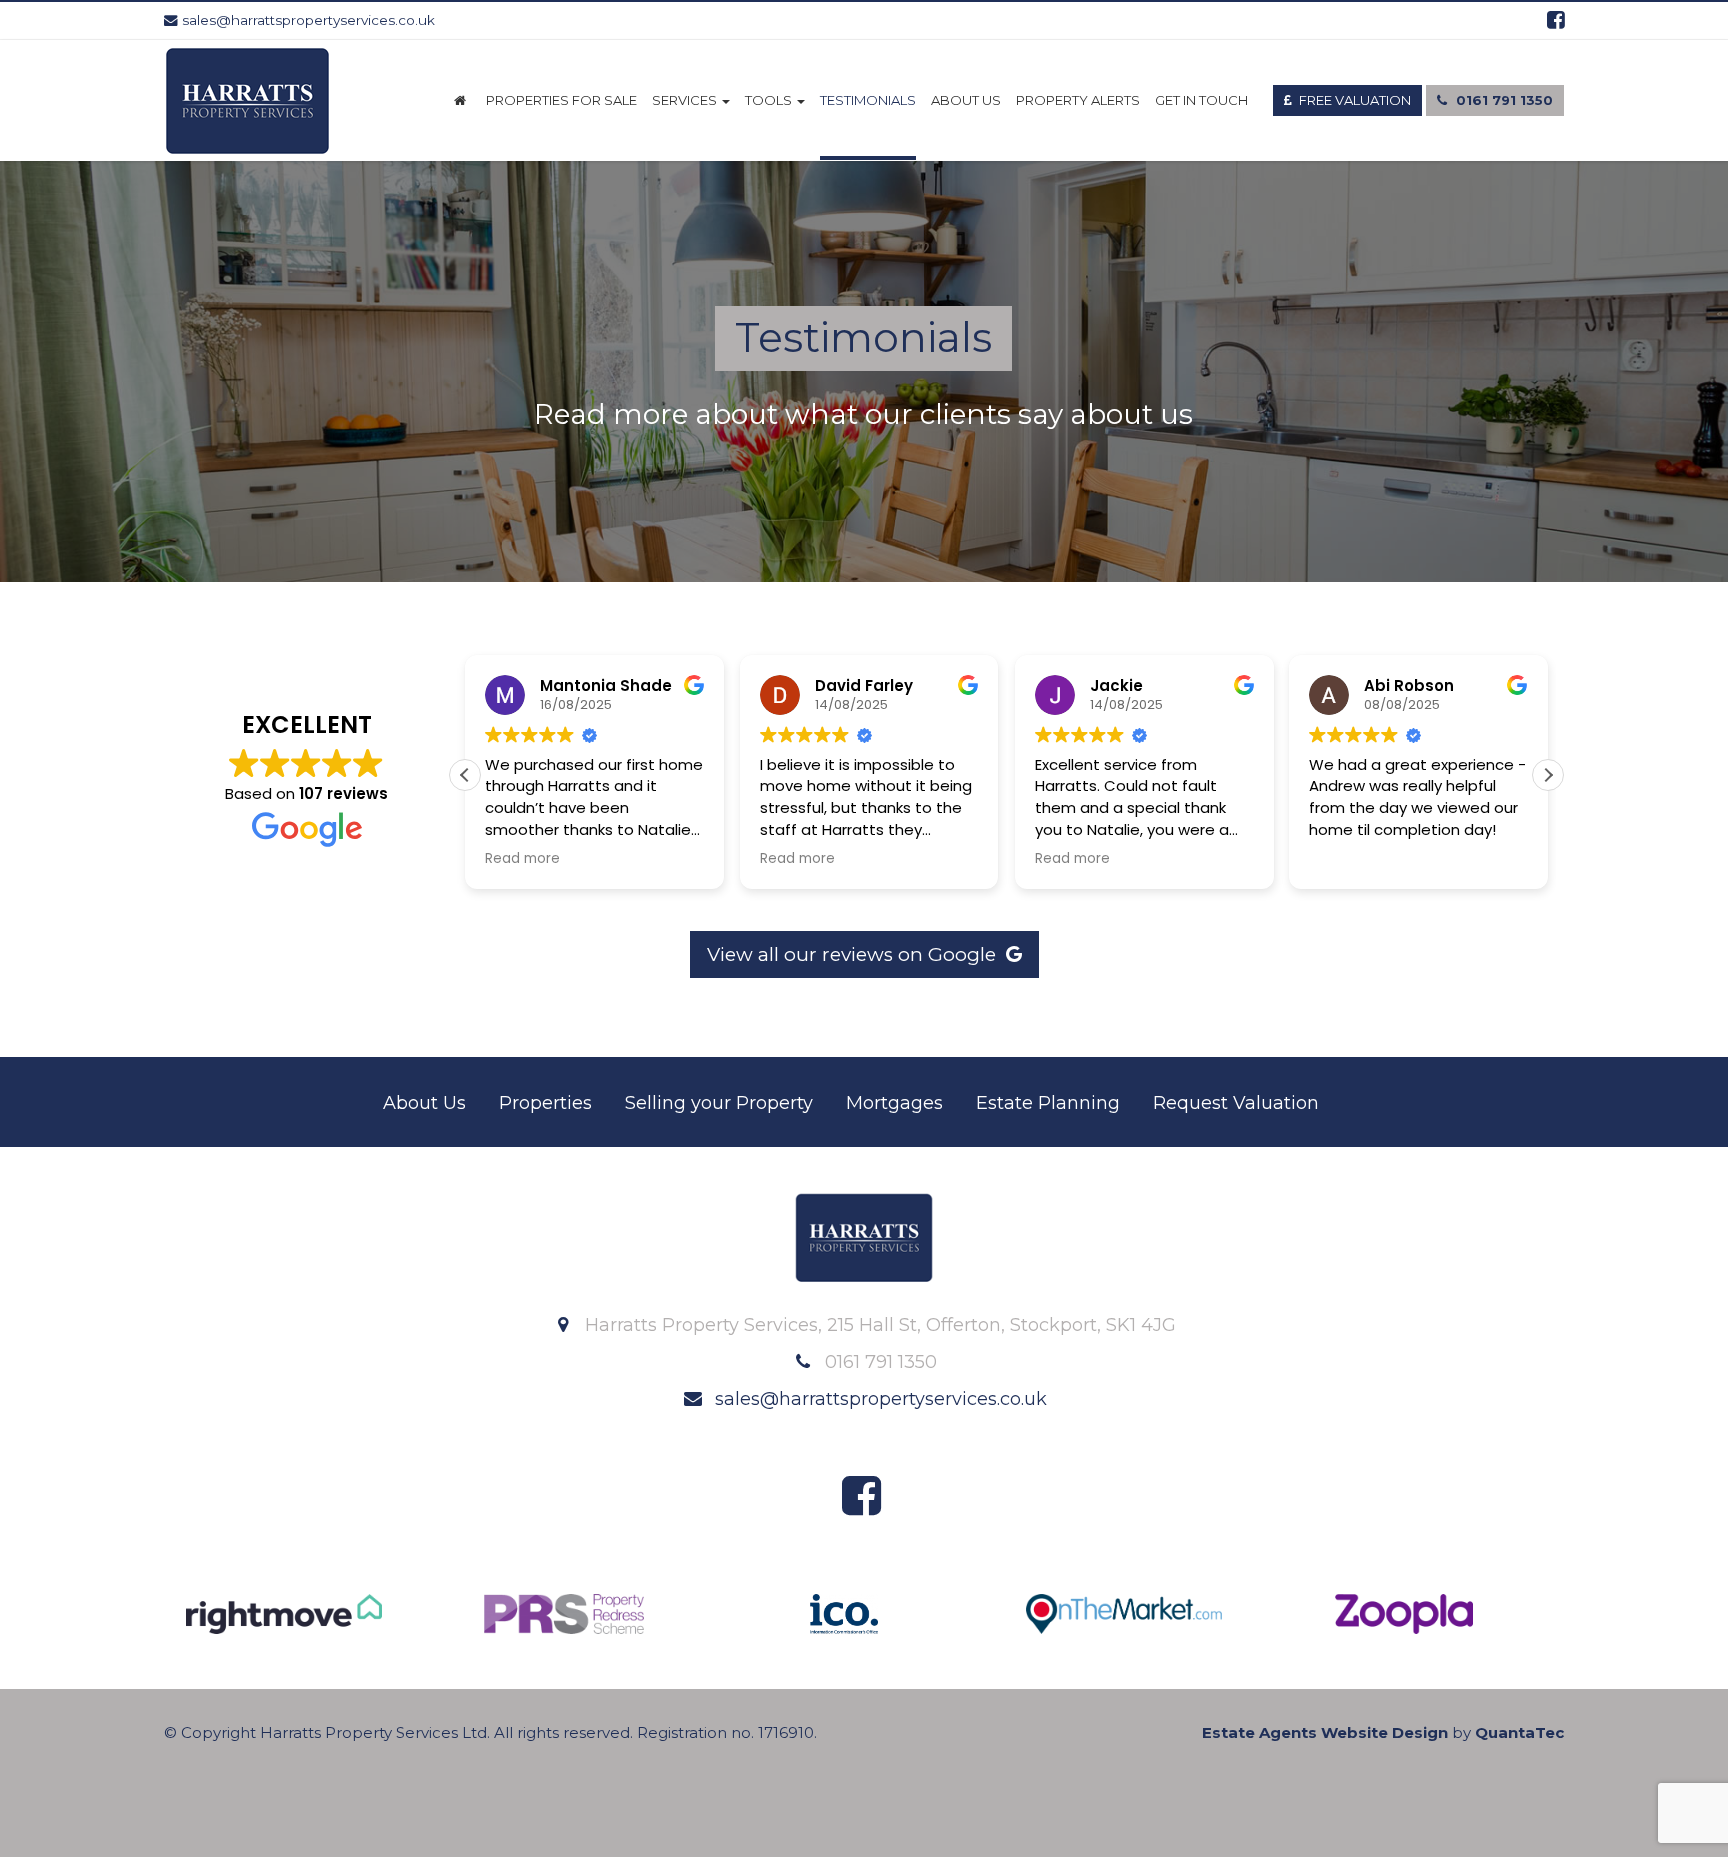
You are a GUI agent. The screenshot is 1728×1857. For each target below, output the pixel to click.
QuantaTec (1519, 1732)
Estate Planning (1048, 1103)
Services (686, 100)
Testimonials (868, 100)
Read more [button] (522, 859)
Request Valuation (1236, 1103)
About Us (966, 100)
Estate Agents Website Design (1325, 1732)
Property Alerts (1078, 100)
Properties (545, 1103)
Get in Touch (1201, 100)
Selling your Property (719, 1103)
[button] (1548, 775)
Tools (770, 100)
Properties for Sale (561, 100)
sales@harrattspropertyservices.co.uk (306, 20)
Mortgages (894, 1103)
